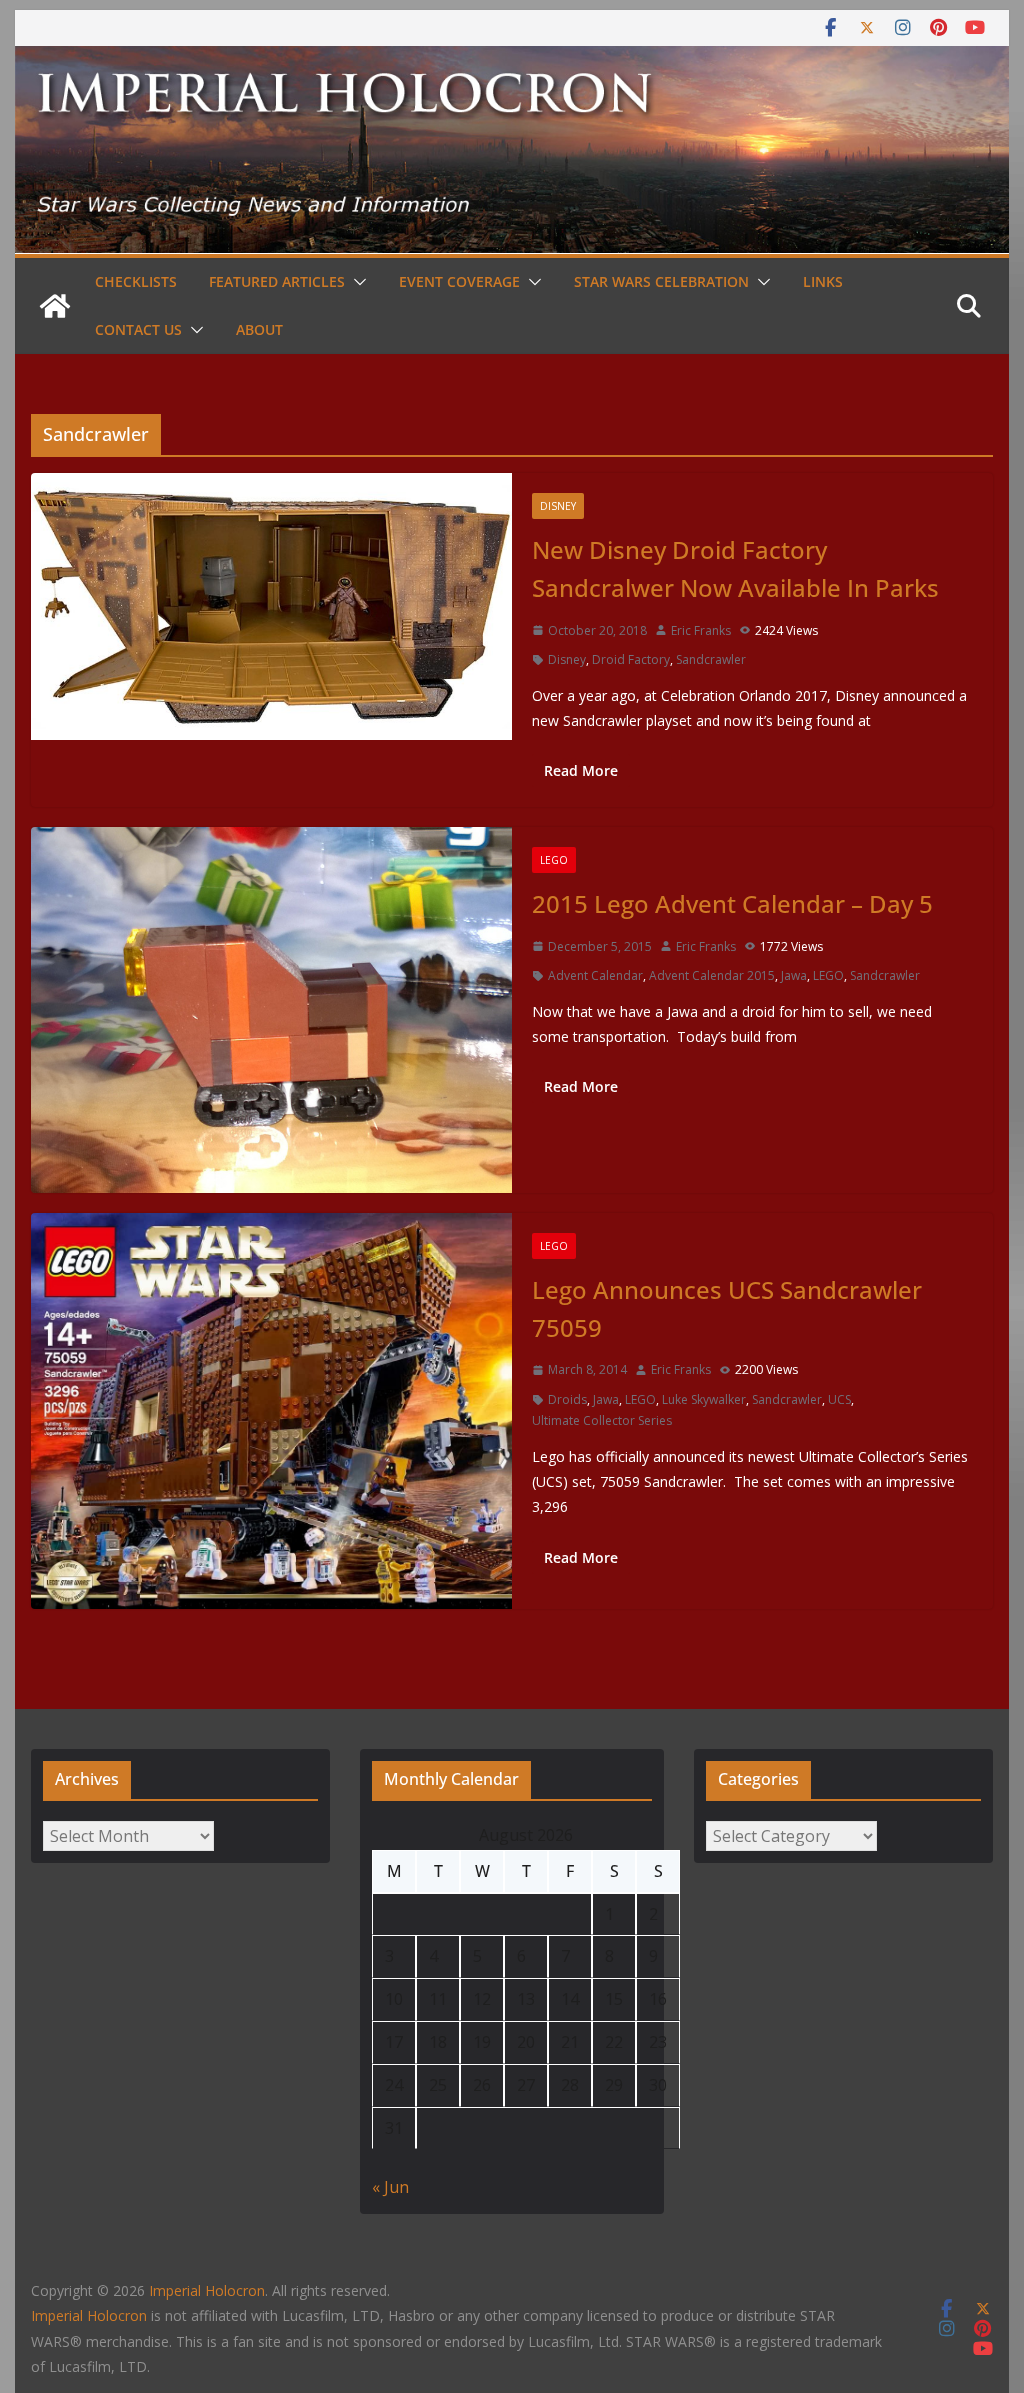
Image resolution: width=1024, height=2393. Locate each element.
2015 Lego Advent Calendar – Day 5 (732, 903)
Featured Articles (277, 281)
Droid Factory (631, 659)
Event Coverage (459, 281)
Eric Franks (701, 630)
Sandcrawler (711, 659)
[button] (356, 282)
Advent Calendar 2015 (712, 975)
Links (823, 281)
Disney (558, 506)
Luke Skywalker (704, 1399)
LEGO (554, 860)
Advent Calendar (595, 975)
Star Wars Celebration (661, 281)
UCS (839, 1399)
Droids (567, 1399)
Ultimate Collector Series (602, 1420)
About (259, 329)
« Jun (390, 2187)
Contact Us (138, 329)
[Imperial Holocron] (511, 60)
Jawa (794, 975)
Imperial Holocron (89, 2315)
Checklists (136, 281)
